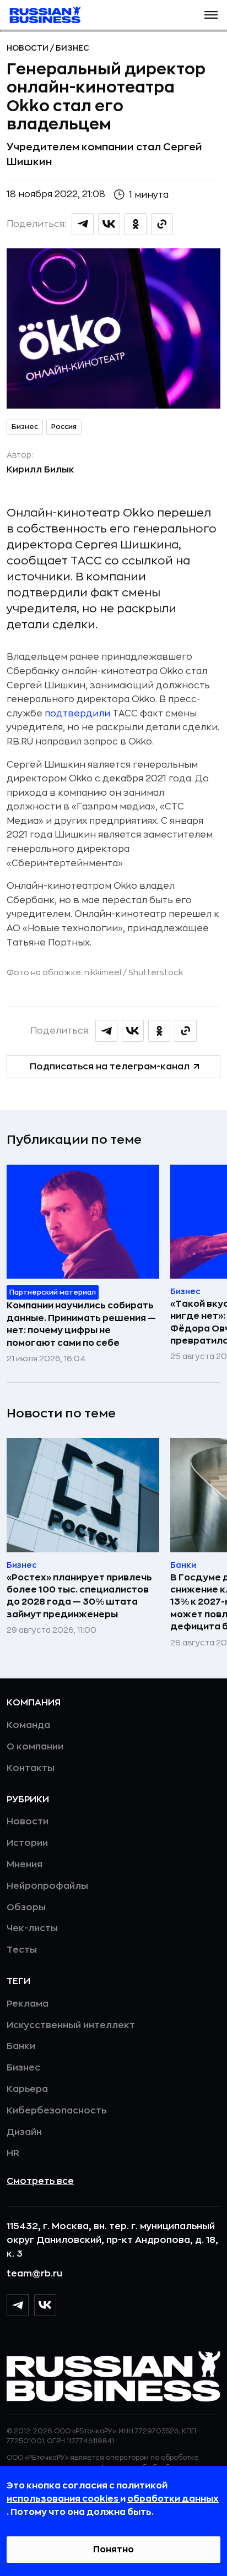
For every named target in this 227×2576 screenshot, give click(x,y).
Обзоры (26, 1907)
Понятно (113, 2550)
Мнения (25, 1865)
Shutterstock (156, 972)
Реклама (28, 2004)
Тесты (22, 1950)
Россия (64, 427)
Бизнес (72, 48)
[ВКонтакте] (45, 2305)
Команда (28, 1725)
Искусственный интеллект (71, 2025)
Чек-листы (32, 1928)
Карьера (27, 2089)
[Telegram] (18, 2305)
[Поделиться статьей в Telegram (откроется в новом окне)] (83, 224)
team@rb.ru (34, 2274)
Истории (27, 1843)
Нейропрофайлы (47, 1886)
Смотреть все (40, 2181)
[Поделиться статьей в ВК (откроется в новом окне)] (109, 224)
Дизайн (24, 2132)
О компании (35, 1747)
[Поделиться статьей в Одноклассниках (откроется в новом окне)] (136, 224)
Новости (28, 48)
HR (13, 2153)
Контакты (31, 1768)
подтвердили (77, 714)
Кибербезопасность (56, 2111)
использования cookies (63, 2499)
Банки (21, 2046)
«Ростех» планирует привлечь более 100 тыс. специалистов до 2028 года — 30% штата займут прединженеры (79, 1596)
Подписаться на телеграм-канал (110, 1067)
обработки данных (173, 2499)
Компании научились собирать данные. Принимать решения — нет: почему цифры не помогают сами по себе (81, 1324)
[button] (211, 15)
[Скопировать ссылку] (162, 224)
